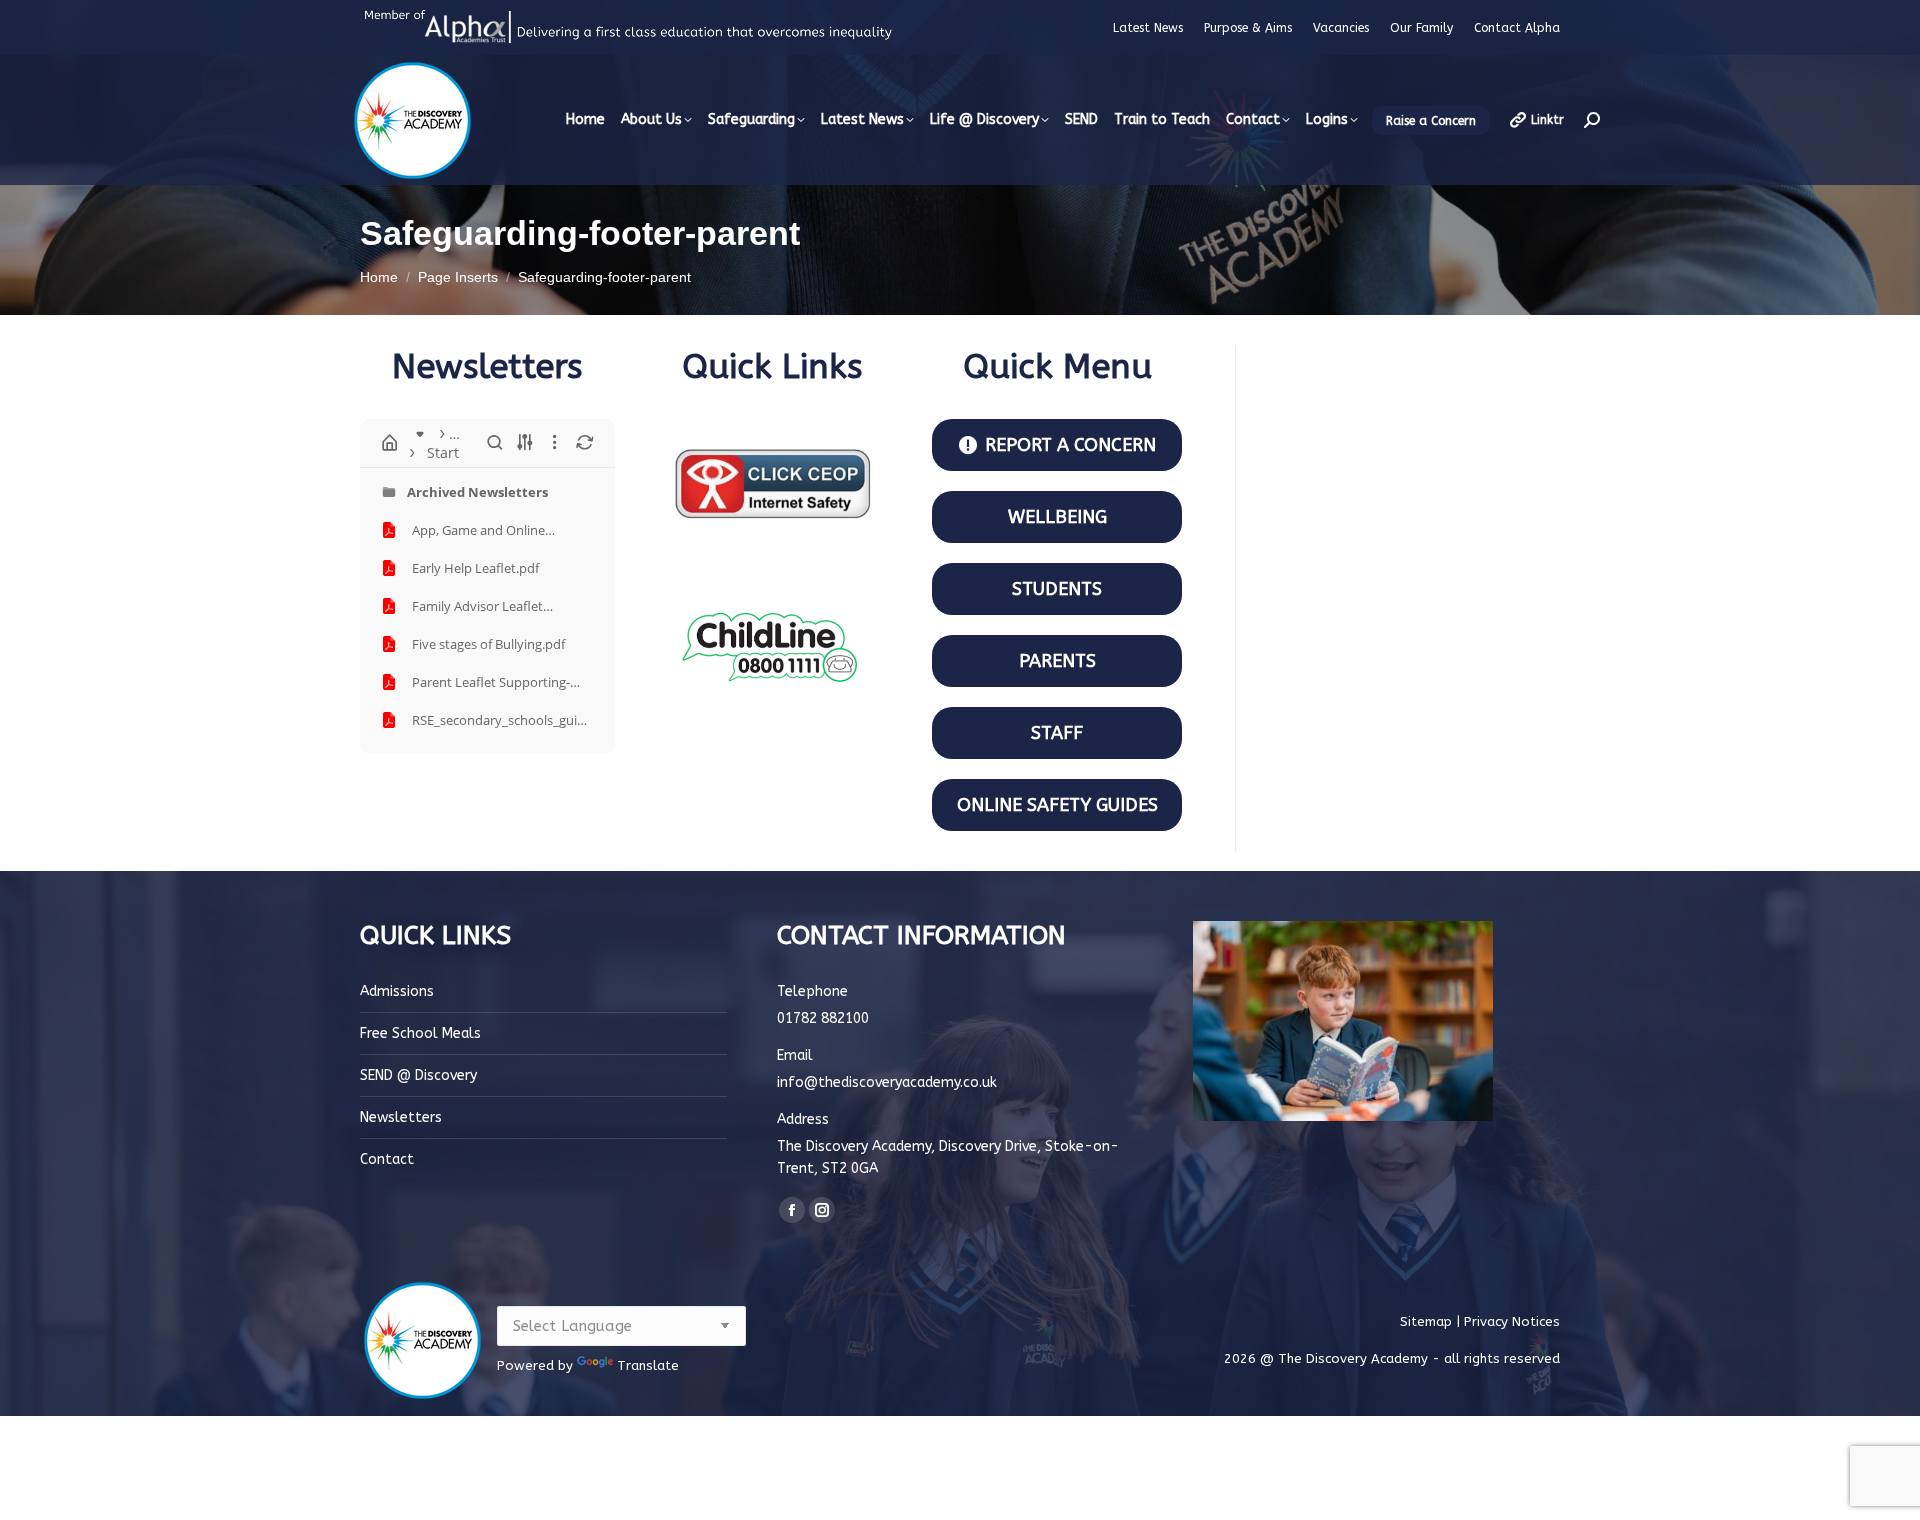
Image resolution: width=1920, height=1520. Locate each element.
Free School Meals (420, 1033)
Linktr (1547, 120)
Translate (648, 1365)
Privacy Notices (1512, 1321)
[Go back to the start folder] (390, 443)
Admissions (397, 991)
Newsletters (401, 1117)
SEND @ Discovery (418, 1075)
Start (443, 452)
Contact (387, 1159)
